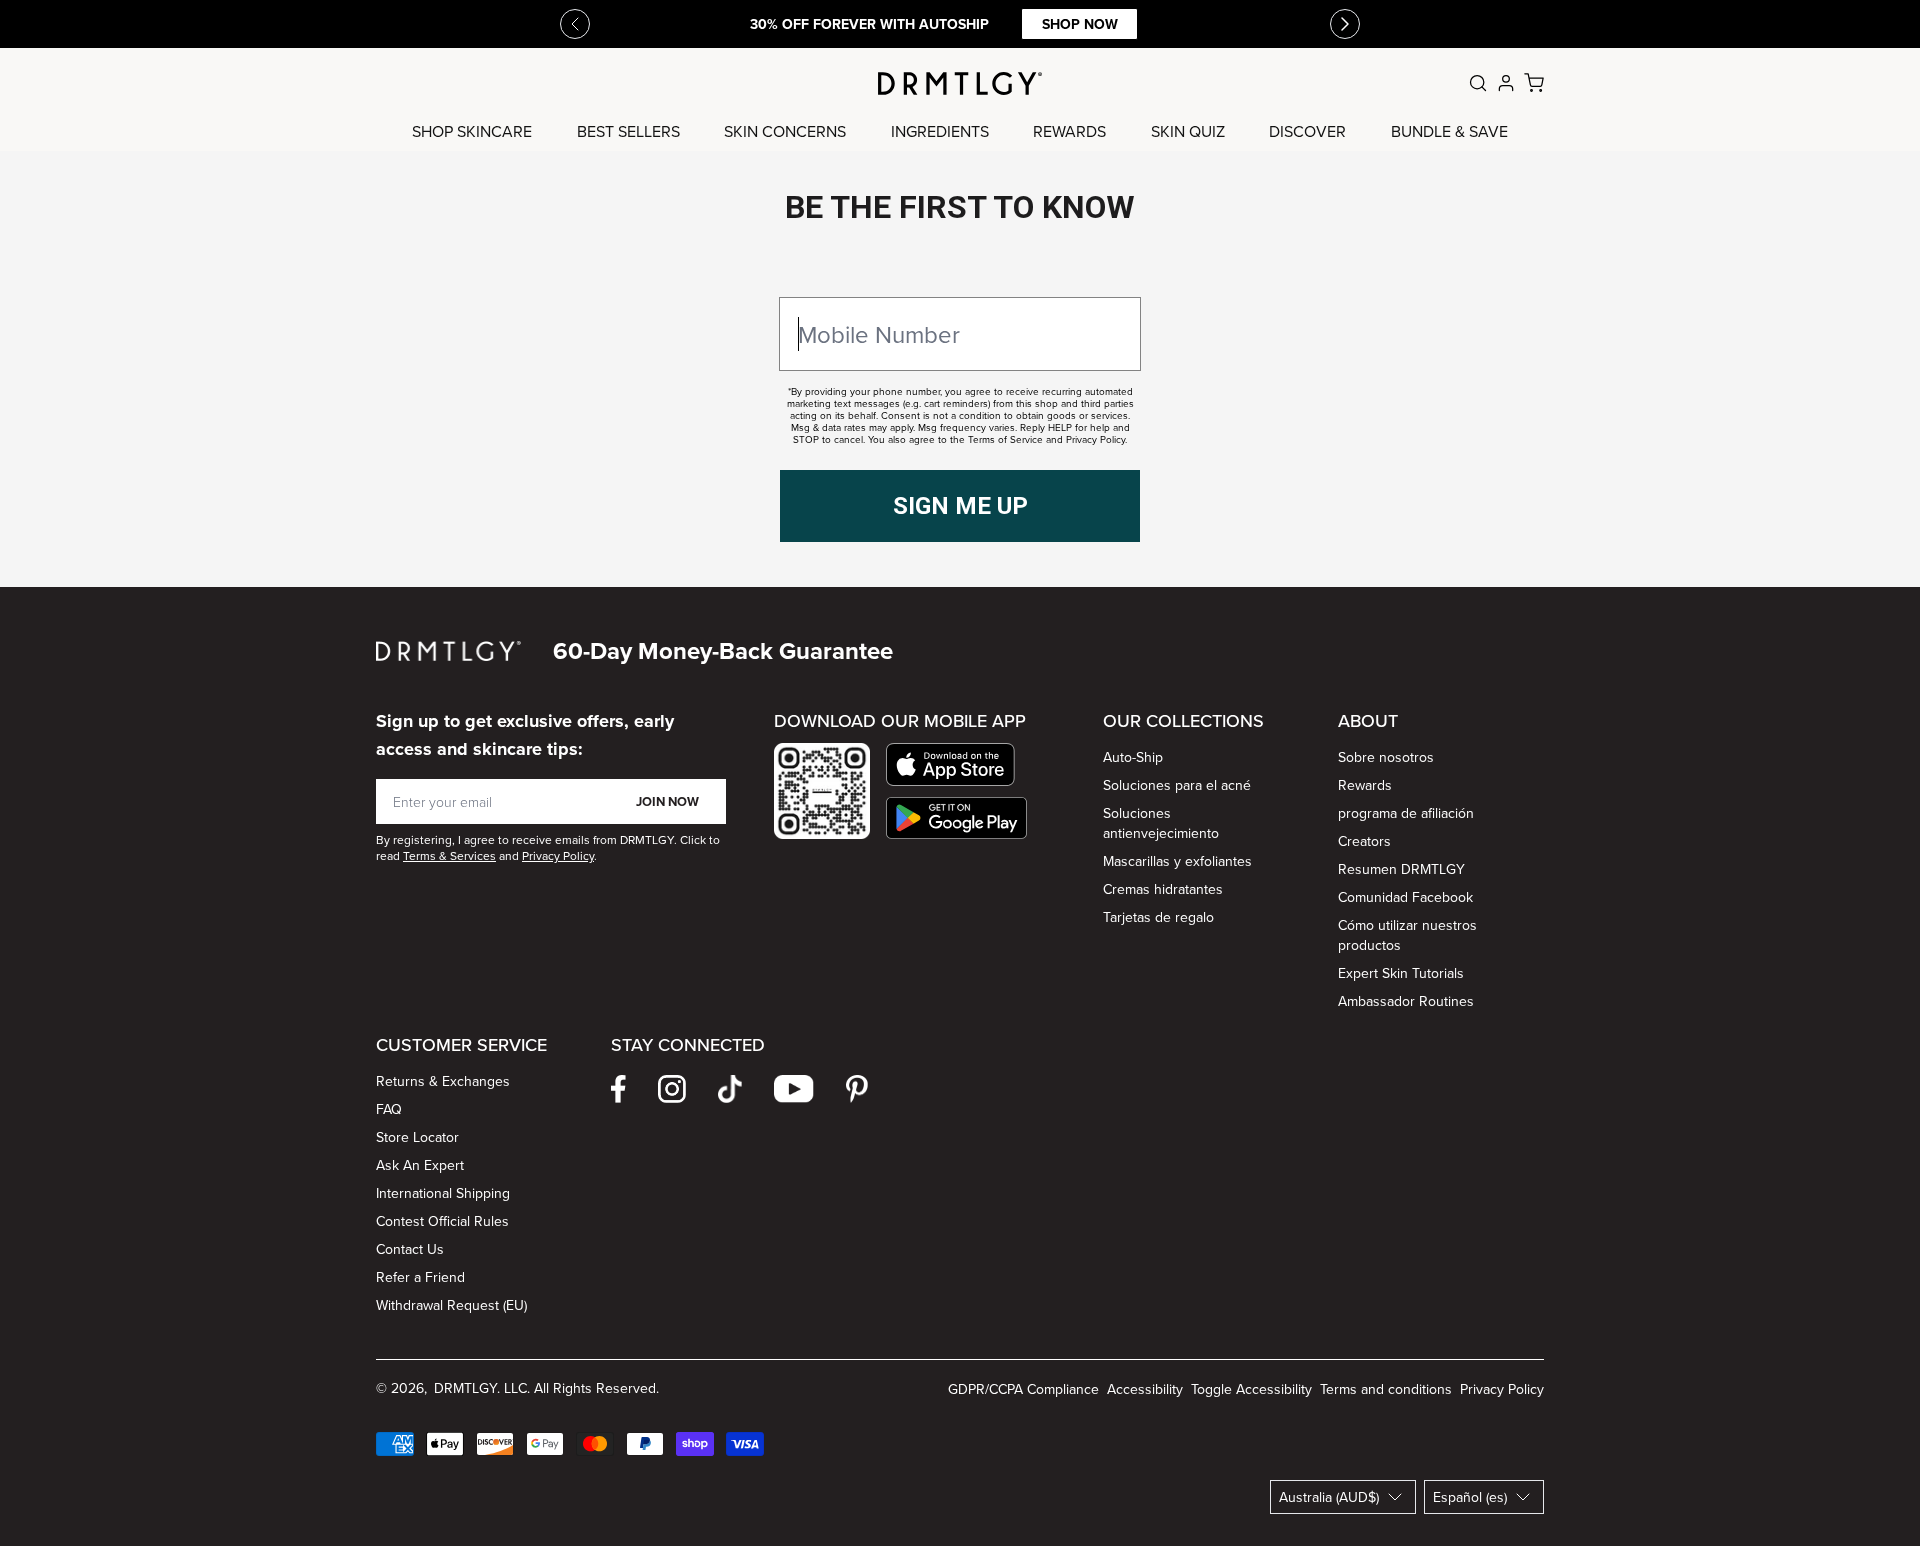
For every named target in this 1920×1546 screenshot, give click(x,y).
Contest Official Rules (442, 1221)
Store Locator (417, 1137)
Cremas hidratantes (1163, 889)
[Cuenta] (1506, 83)
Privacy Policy (1095, 439)
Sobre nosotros (1386, 757)
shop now (1080, 24)
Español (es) (1470, 1497)
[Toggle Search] (1478, 83)
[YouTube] (794, 1089)
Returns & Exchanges (443, 1081)
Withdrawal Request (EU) (451, 1305)
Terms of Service (1005, 439)
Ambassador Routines (1406, 1001)
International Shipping (443, 1193)
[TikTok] (730, 1089)
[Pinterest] (857, 1089)
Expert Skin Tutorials (1401, 973)
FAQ (389, 1109)
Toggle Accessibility (1251, 1389)
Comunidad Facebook (1405, 897)
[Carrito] (1534, 83)
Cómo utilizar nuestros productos (1407, 935)
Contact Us (410, 1249)
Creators (1364, 841)
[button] (956, 764)
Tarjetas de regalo (1158, 917)
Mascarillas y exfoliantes (1177, 861)
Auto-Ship (1133, 757)
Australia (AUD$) (1329, 1497)
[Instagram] (672, 1089)
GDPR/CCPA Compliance (1023, 1389)
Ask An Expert (420, 1165)
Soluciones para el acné (1177, 785)
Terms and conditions (1386, 1389)
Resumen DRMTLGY (1401, 869)
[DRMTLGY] (960, 83)
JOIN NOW (667, 801)
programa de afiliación (1406, 813)
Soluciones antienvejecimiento (1161, 823)
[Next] (1345, 24)
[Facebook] (618, 1089)
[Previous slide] (575, 24)
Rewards (1365, 785)
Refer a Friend (420, 1277)
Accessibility (1145, 1389)
